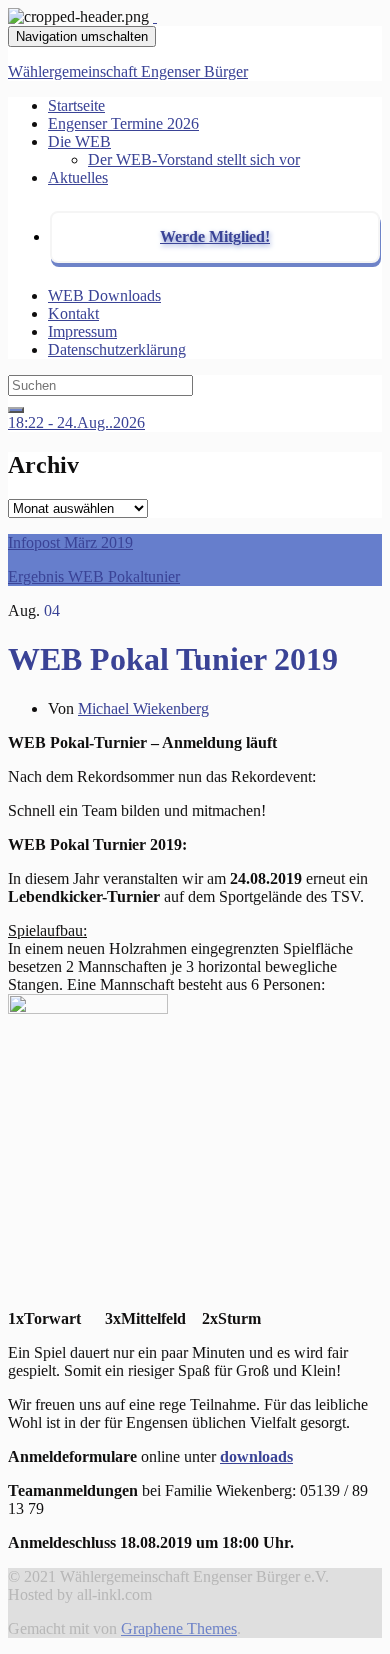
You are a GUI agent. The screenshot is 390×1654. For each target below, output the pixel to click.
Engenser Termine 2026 (123, 123)
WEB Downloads (104, 295)
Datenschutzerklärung (117, 349)
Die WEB (79, 141)
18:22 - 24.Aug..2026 (76, 422)
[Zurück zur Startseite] (155, 16)
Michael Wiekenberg (143, 708)
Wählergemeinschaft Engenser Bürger (128, 71)
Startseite (76, 105)
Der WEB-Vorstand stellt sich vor (194, 159)
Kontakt (73, 313)
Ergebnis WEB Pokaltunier (94, 576)
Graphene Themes (179, 1628)
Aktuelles (78, 177)
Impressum (82, 331)
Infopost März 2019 (70, 542)
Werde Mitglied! (215, 236)
